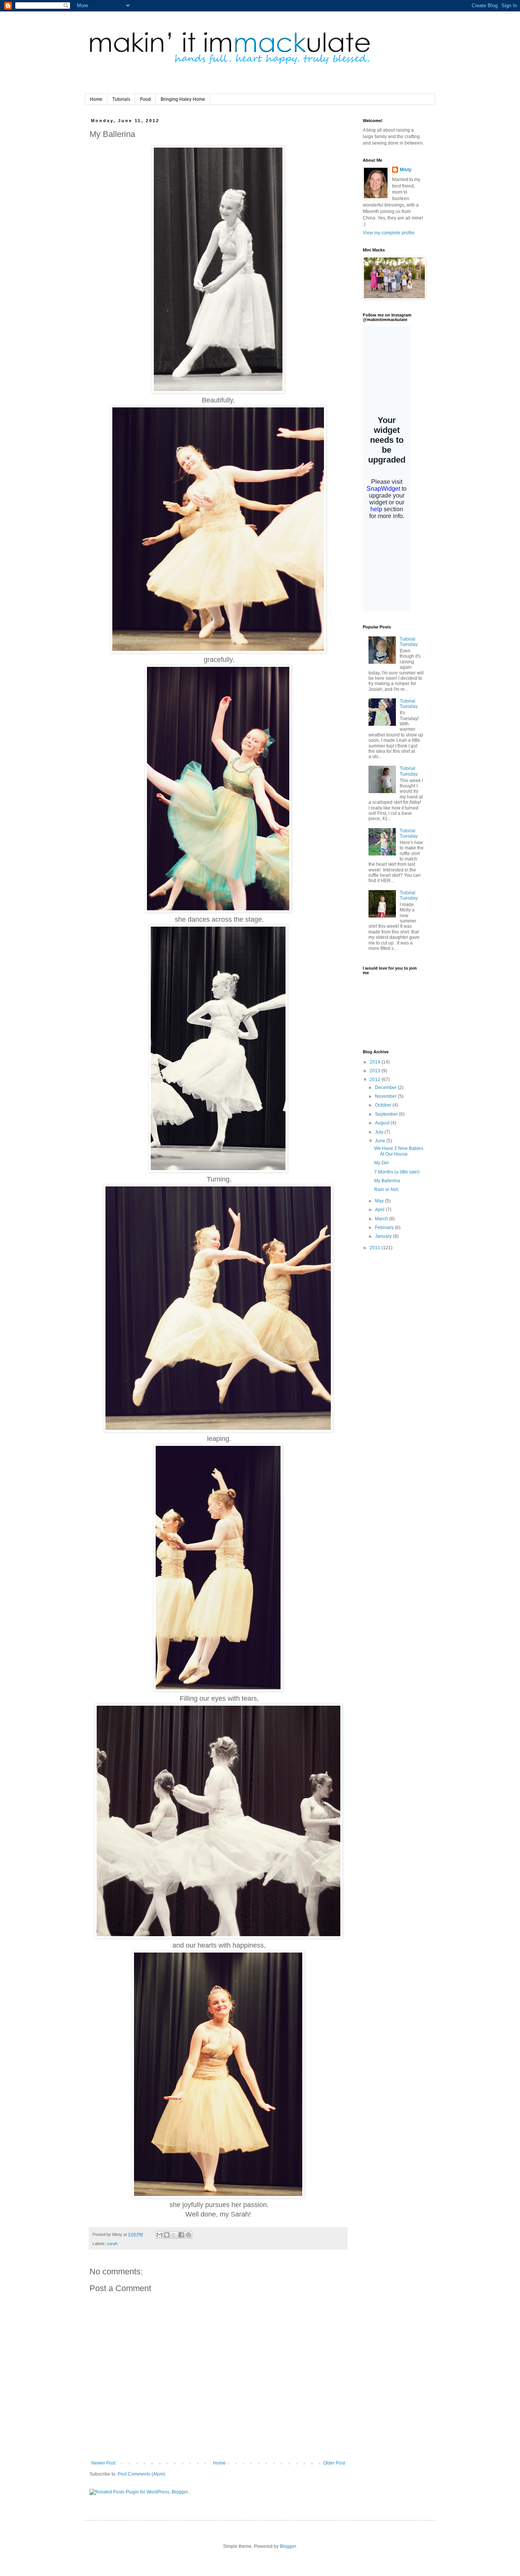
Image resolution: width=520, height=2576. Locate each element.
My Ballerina (387, 1181)
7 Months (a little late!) (397, 1172)
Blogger (288, 2546)
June (381, 1141)
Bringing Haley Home (183, 99)
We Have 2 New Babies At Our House (399, 1151)
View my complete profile (389, 233)
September (387, 1114)
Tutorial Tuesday (409, 642)
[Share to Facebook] (181, 2235)
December (386, 1088)
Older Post (334, 2463)
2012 (376, 1080)
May (380, 1201)
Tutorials (121, 99)
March (382, 1219)
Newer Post (103, 2463)
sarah (112, 2244)
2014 (376, 1062)
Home (96, 99)
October (384, 1105)
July (380, 1132)
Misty (406, 170)
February (385, 1228)
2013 (376, 1071)
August (383, 1123)
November (386, 1096)
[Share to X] (174, 2235)
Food (145, 99)
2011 (376, 1248)
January (384, 1236)
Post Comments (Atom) (141, 2474)
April (380, 1210)
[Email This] (160, 2235)
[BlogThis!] (167, 2235)
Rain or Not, (387, 1189)
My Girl (381, 1163)
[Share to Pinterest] (188, 2235)
